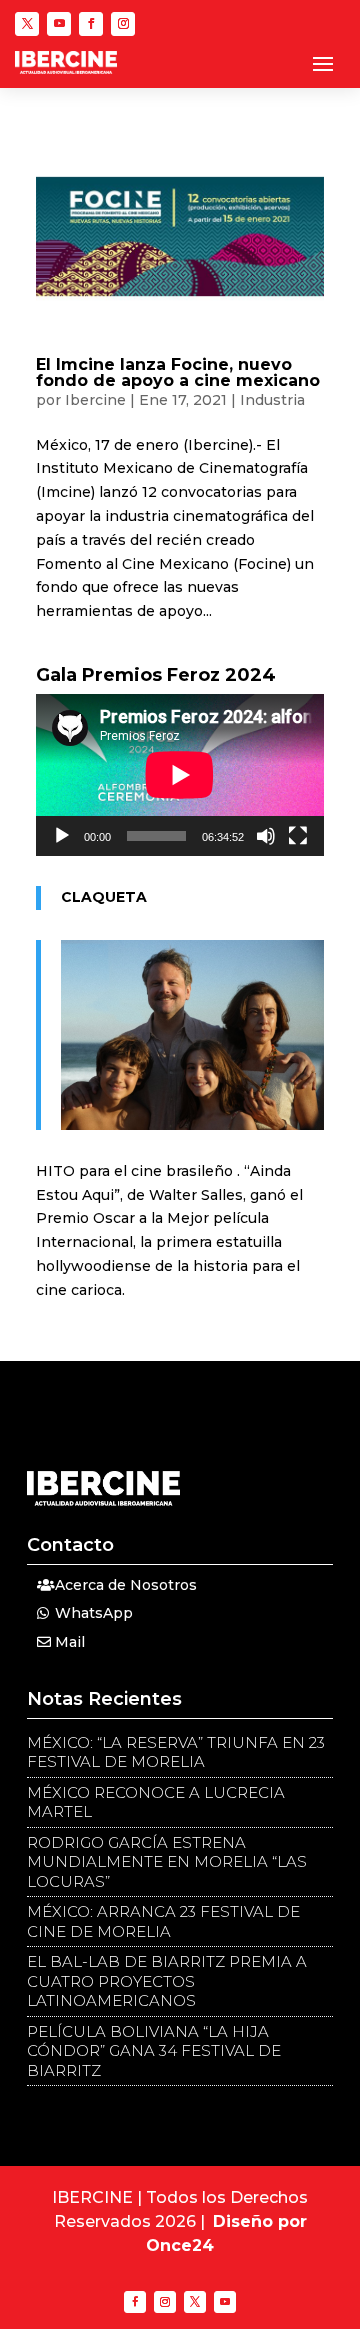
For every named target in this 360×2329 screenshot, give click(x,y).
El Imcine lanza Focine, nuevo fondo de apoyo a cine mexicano (178, 372)
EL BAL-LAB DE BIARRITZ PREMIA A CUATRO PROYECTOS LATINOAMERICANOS (167, 1981)
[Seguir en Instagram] (123, 24)
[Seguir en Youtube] (59, 24)
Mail (70, 1642)
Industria (272, 400)
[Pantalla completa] (298, 836)
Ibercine (95, 400)
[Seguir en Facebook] (91, 24)
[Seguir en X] (27, 24)
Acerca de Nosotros (126, 1585)
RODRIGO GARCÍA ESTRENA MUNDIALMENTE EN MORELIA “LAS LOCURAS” (167, 1862)
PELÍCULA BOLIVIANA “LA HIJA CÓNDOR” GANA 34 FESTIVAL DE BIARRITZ (154, 2051)
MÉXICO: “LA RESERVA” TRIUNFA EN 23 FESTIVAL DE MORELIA (176, 1752)
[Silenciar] (266, 836)
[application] (180, 775)
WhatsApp (94, 1613)
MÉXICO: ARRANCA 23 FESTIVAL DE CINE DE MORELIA (163, 1921)
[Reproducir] (62, 836)
